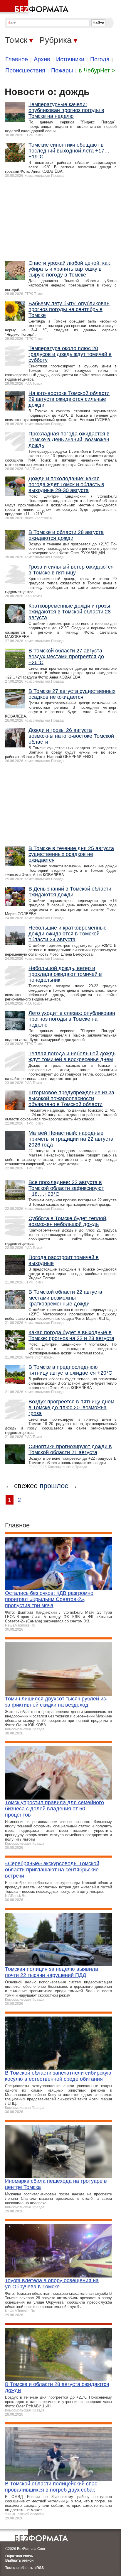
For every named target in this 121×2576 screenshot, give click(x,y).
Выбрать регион (19, 2560)
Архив (42, 59)
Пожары (62, 70)
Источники (70, 59)
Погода (100, 59)
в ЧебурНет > (97, 70)
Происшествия (25, 70)
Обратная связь (19, 2556)
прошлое (54, 1486)
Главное (17, 59)
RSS (40, 2568)
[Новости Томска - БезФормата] (35, 7)
